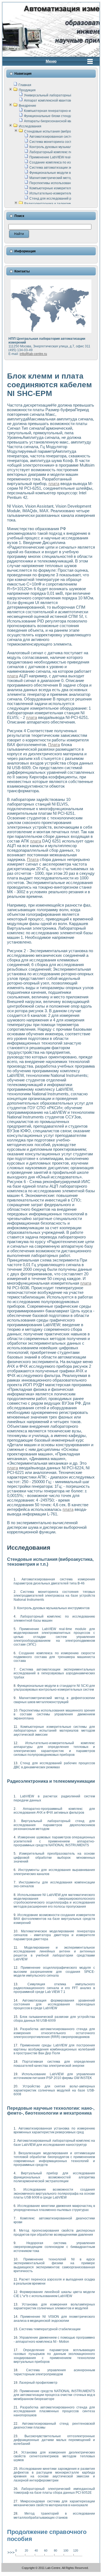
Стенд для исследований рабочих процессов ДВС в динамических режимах (54, 1765)
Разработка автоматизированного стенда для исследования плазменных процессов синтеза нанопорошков (54, 2411)
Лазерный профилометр (38, 2383)
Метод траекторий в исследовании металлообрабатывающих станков (54, 2515)
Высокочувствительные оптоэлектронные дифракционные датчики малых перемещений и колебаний (54, 2440)
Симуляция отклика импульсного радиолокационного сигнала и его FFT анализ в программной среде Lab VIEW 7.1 (54, 1988)
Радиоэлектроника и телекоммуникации (55, 204)
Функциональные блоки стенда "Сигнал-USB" (59, 116)
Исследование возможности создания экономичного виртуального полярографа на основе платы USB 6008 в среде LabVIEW (54, 2193)
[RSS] (7, 2569)
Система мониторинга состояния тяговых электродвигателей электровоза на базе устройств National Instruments (54, 1596)
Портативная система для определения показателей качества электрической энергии (54, 2064)
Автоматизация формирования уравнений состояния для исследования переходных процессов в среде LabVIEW (54, 2004)
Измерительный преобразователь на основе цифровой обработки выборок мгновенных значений (54, 1858)
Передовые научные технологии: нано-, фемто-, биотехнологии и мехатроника (51, 2111)
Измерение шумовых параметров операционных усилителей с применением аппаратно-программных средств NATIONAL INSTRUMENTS (54, 1841)
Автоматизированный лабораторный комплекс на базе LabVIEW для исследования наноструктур (54, 2143)
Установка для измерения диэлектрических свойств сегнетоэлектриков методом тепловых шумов (54, 2456)
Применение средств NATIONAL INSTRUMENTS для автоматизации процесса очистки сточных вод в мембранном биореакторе (54, 2395)
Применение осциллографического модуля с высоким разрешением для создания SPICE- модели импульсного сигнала (54, 1972)
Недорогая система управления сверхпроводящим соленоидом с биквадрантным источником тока (54, 2247)
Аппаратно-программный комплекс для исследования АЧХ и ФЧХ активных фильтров (54, 1811)
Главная (25, 85)
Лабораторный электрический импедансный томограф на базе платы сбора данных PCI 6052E (54, 2491)
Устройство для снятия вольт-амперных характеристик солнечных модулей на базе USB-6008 (54, 2090)
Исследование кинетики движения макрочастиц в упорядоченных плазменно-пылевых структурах (54, 2208)
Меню (51, 61)
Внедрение (27, 106)
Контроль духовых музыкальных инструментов (66, 147)
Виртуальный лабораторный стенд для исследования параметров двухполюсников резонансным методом (54, 1825)
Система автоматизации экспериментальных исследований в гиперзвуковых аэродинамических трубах (54, 1673)
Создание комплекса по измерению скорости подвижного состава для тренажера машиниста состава (54, 1657)
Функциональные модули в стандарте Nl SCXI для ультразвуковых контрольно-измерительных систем (54, 1688)
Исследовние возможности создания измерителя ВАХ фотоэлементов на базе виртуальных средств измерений (54, 1919)
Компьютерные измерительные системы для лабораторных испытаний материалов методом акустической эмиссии (54, 1731)
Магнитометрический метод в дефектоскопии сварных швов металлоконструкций (54, 1700)
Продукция (27, 90)
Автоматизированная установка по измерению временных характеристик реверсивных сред (54, 2130)
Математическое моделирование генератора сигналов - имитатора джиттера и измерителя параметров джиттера (54, 1935)
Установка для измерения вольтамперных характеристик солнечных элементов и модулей (54, 2306)
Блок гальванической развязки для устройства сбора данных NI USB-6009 (54, 2019)
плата (54, 484)
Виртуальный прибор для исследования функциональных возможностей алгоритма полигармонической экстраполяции (54, 2177)
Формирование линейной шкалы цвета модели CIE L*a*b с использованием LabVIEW (54, 2294)
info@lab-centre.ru (33, 354)
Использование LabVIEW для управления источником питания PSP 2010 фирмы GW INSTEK (54, 2076)
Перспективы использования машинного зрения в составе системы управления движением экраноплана (54, 1714)
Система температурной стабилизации (50, 2329)
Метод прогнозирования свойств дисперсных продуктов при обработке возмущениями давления (54, 2232)
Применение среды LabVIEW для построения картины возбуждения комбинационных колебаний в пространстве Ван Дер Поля (54, 2049)
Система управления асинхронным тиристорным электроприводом (54, 2372)
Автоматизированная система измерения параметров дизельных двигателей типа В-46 (54, 1581)
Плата (54, 745)
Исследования (30, 126)
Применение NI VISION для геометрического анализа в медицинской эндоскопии (54, 2319)
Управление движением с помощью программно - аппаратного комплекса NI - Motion (54, 2339)
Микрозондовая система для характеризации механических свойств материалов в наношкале (54, 2503)
